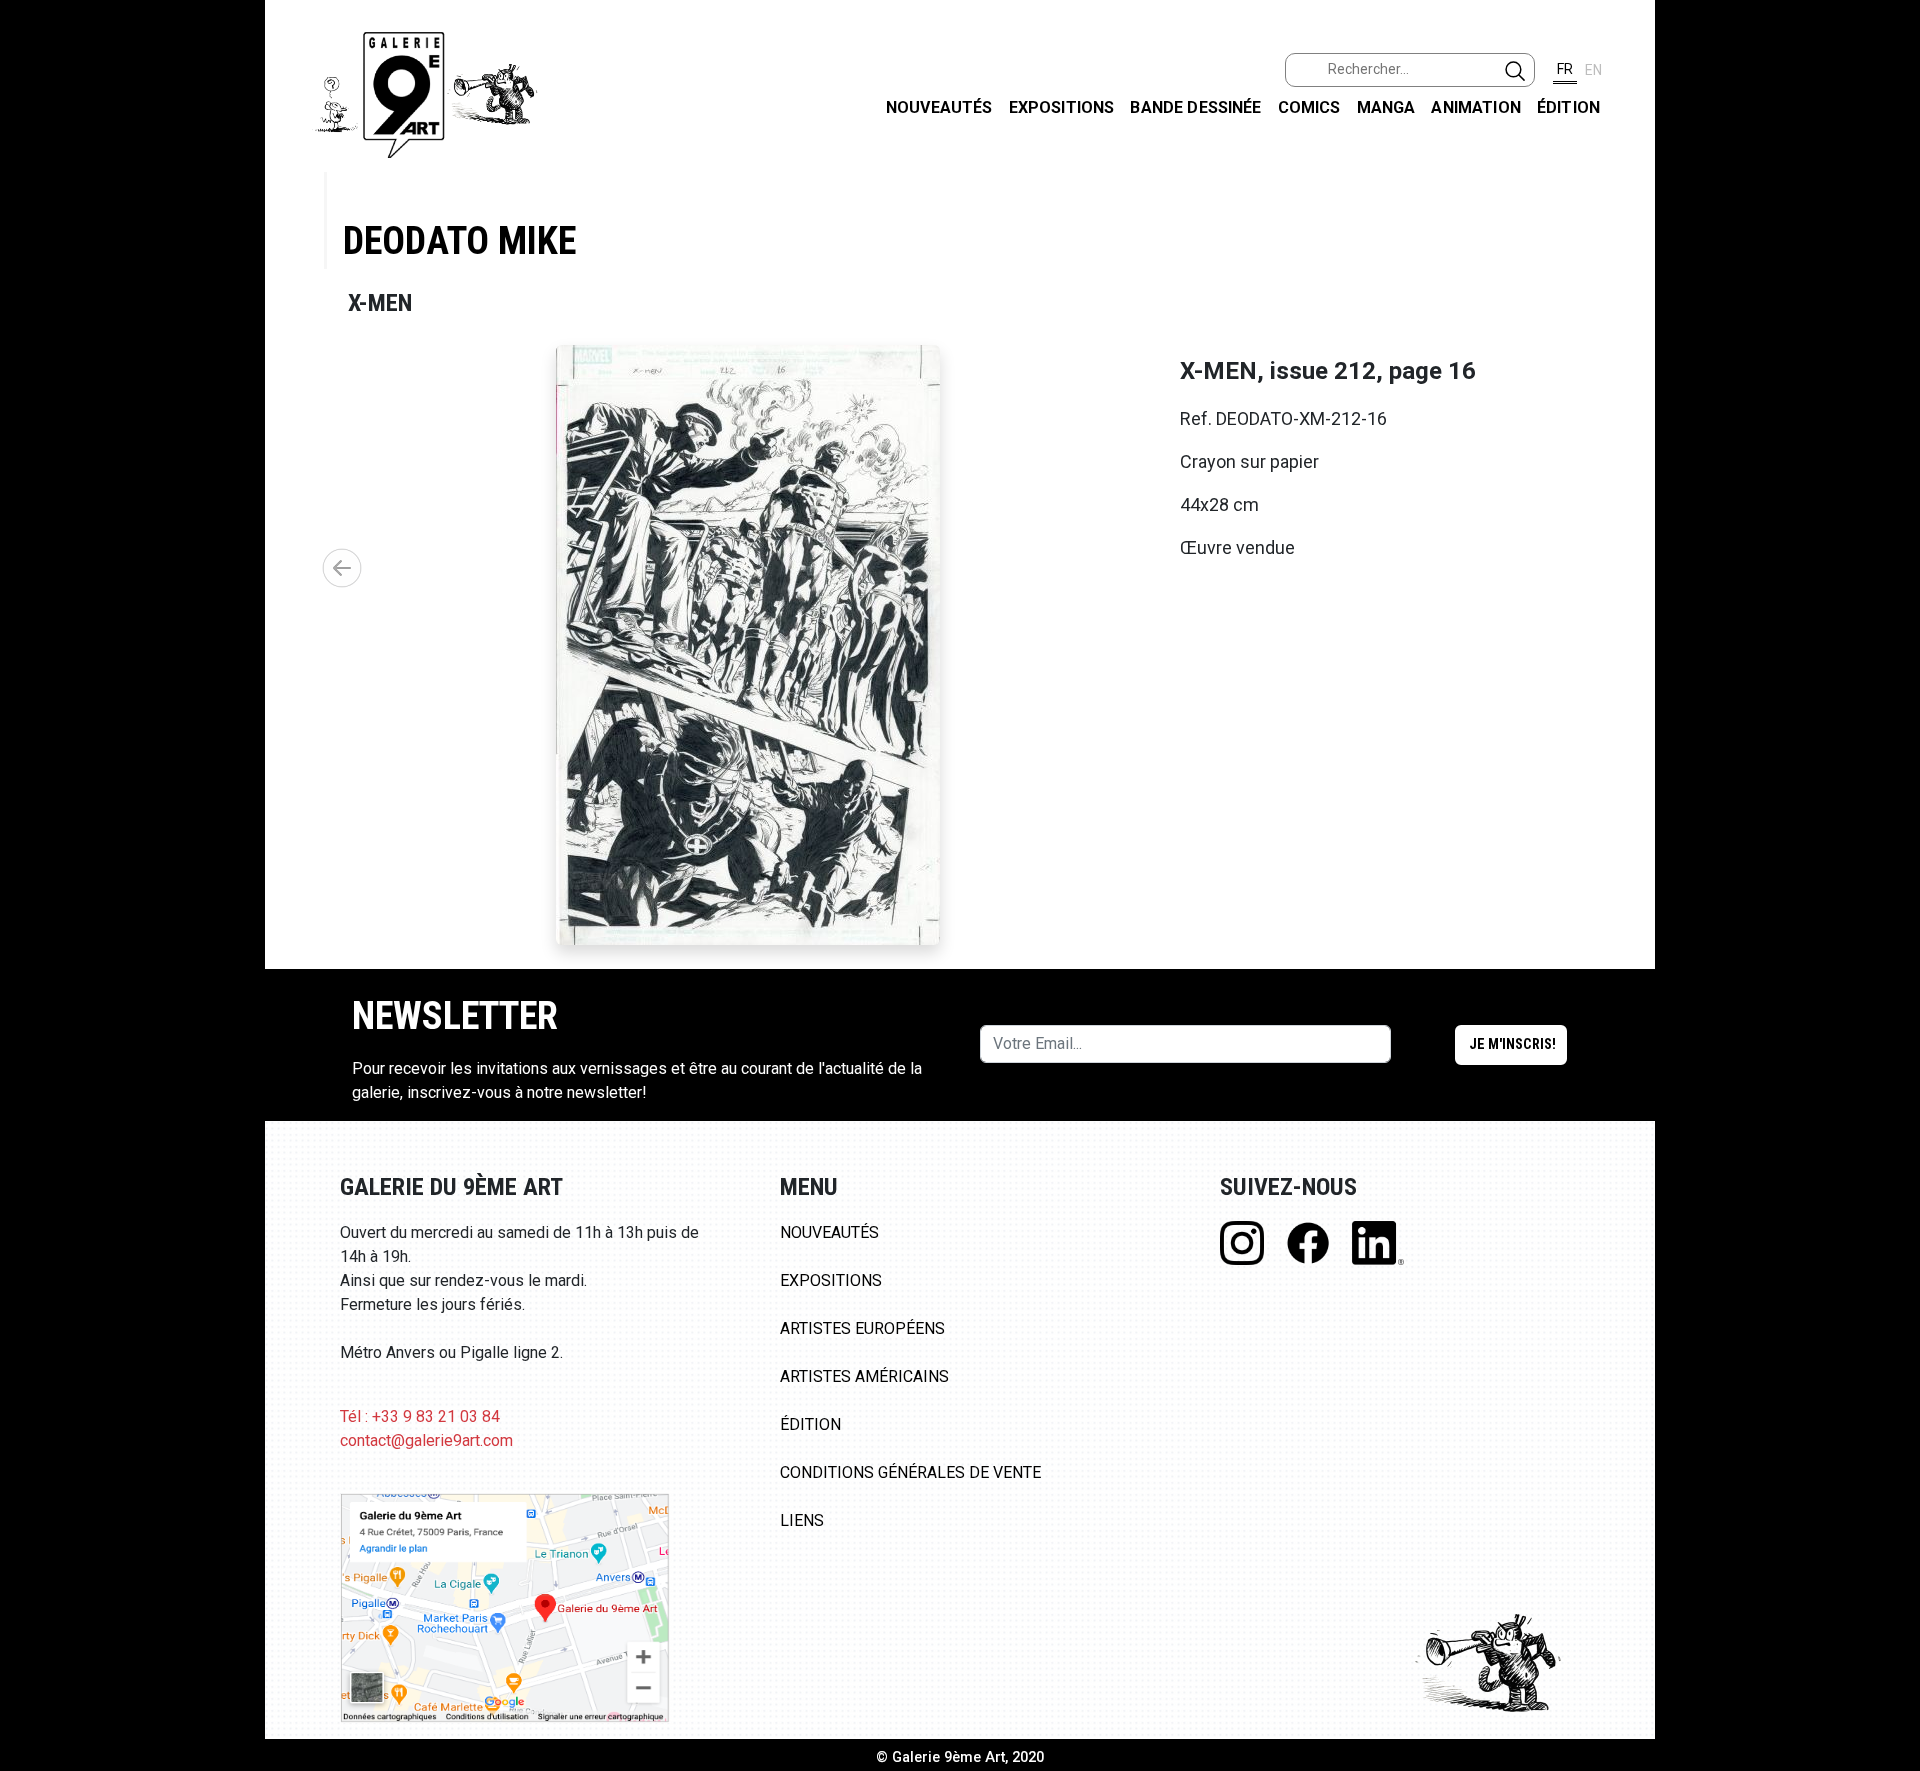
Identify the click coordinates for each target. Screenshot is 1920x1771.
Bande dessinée (1195, 107)
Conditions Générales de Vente (910, 1472)
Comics (1309, 107)
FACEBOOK (1888, 153)
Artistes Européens (862, 1328)
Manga (1386, 107)
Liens (802, 1520)
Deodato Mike (459, 240)
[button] (342, 568)
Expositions (1062, 107)
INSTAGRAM (1888, 257)
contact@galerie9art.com (426, 1440)
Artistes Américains (864, 1376)
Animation (1475, 107)
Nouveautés (939, 107)
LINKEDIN (1888, 356)
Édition (1568, 107)
